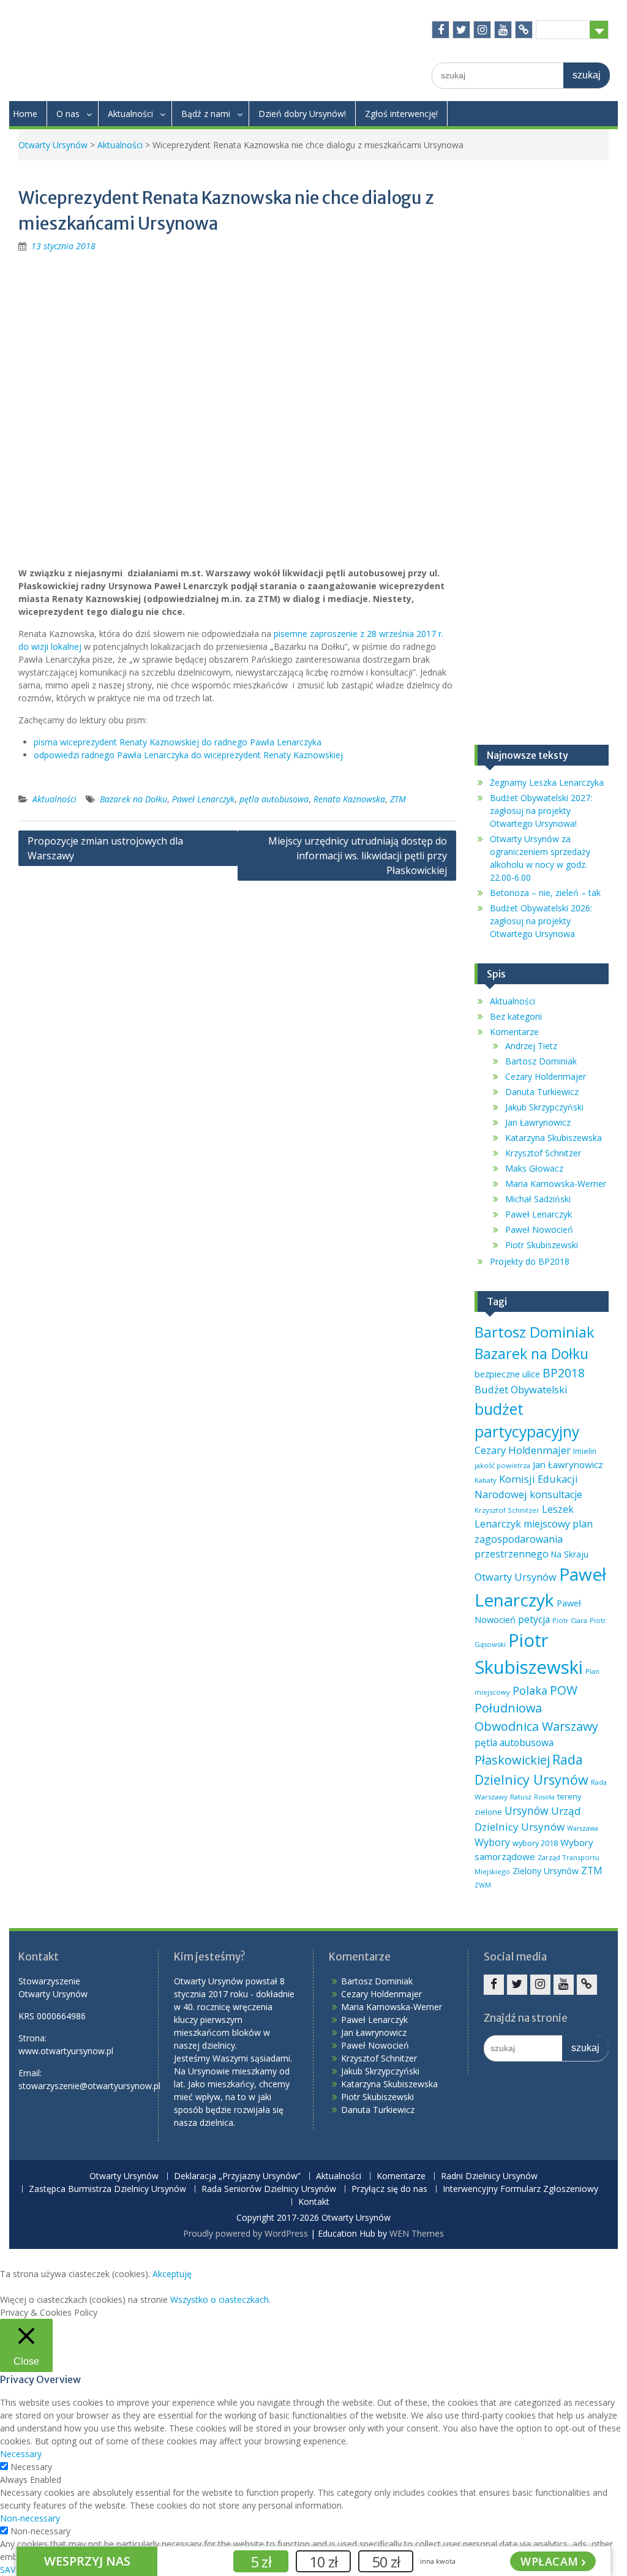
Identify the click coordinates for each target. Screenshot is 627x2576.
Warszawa (583, 1828)
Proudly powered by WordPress (246, 2233)
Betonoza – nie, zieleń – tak (545, 893)
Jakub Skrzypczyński (544, 1107)
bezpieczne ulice (507, 1374)
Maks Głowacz (534, 1168)
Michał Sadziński (538, 1199)
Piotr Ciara (570, 1620)
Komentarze (514, 1032)
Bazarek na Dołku (133, 799)
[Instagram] (482, 30)
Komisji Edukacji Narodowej (526, 1486)
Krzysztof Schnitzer (543, 1153)
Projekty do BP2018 (530, 1261)
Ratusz (521, 1797)
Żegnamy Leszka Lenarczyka (547, 782)
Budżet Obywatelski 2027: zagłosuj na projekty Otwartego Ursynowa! (541, 811)
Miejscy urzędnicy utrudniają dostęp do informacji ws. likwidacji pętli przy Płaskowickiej (358, 856)
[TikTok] (524, 30)
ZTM (398, 799)
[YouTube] (503, 30)
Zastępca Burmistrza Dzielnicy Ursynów (107, 2189)
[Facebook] (441, 30)
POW (564, 1690)
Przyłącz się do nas (389, 2189)
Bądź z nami (206, 114)
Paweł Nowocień (539, 1230)
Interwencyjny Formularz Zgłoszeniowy (520, 2189)
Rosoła (544, 1797)
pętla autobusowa (274, 799)
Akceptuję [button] (172, 2274)
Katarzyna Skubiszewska (554, 1138)
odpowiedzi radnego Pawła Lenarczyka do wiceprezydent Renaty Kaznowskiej (188, 755)
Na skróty (563, 29)
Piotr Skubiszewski (542, 1245)
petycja (534, 1619)
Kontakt (314, 2202)
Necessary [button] (21, 2454)
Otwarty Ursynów (53, 145)
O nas (68, 114)
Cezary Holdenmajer (546, 1076)
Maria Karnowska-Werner (556, 1184)
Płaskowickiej (512, 1760)
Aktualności (130, 114)
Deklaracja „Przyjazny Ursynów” (237, 2176)
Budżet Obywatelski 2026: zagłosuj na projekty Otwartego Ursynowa (541, 921)
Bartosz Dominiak (541, 1061)
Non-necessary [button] (30, 2518)
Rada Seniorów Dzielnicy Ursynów (269, 2189)
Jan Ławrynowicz (538, 1122)
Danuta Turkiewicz (542, 1092)
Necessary (31, 2467)
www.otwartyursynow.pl (66, 2051)
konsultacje (556, 1494)
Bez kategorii (516, 1016)
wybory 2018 (535, 1843)
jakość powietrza (502, 1465)
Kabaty (486, 1480)
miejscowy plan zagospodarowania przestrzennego (534, 1538)
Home (25, 114)
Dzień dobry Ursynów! (302, 114)
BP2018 (564, 1373)
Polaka (530, 1690)
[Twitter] (461, 30)
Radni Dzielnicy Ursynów (489, 2176)
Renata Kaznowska (349, 799)
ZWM (483, 1885)
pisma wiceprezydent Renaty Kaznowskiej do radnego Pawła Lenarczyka (178, 742)
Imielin (585, 1451)
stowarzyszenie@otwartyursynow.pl (89, 2086)
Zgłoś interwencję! (401, 114)
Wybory (492, 1842)
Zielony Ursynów (546, 1871)
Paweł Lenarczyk (203, 799)
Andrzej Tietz (531, 1046)
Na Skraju (570, 1554)
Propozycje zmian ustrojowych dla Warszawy (105, 848)
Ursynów (527, 1810)
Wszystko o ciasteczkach (220, 2299)
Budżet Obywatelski (521, 1389)
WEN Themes (417, 2233)
